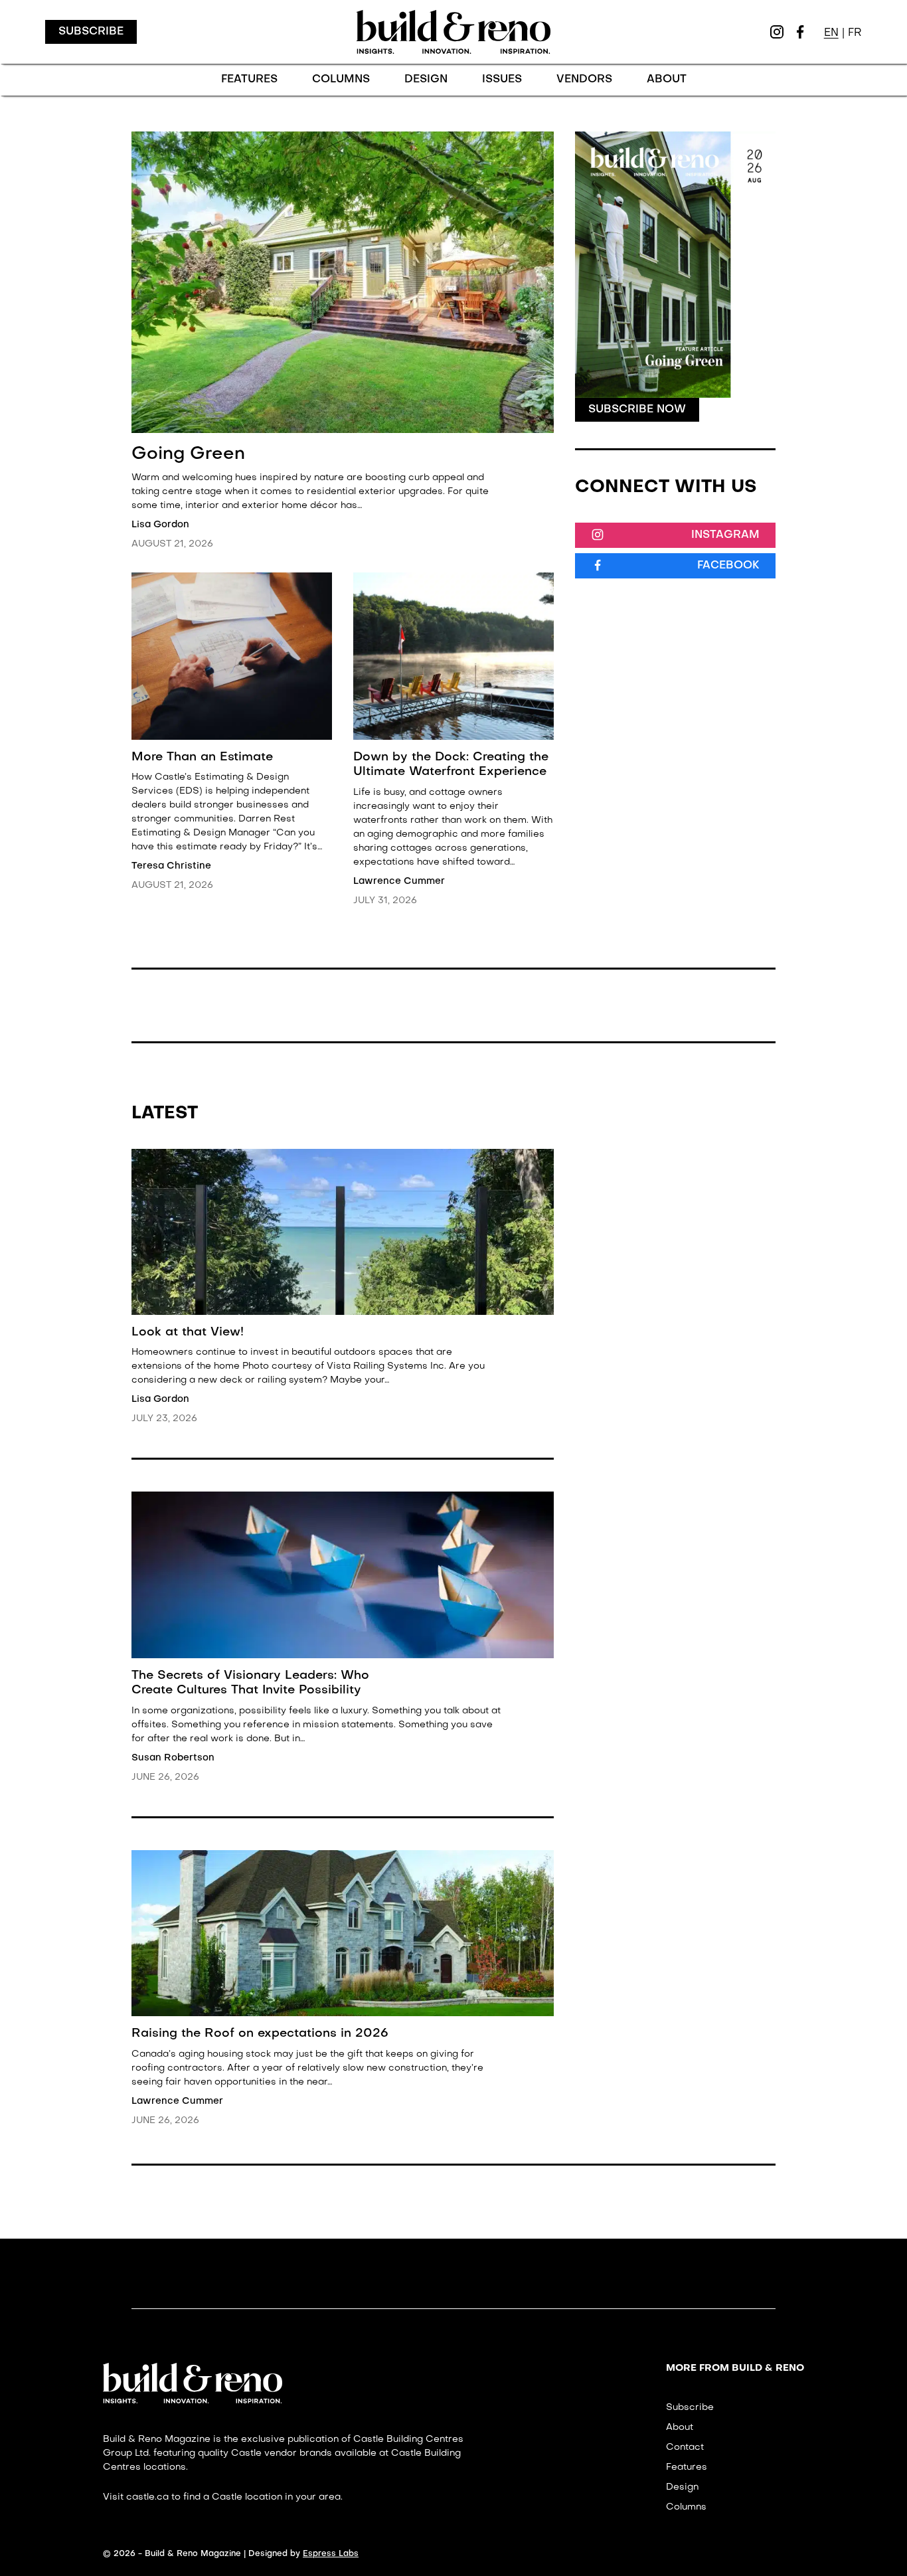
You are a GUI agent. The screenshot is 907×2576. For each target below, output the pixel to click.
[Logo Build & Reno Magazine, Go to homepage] (453, 32)
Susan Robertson (173, 1758)
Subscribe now (637, 410)
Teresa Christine (171, 866)
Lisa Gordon (160, 525)
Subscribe (91, 32)
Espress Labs (331, 2554)
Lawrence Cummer (399, 881)
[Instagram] (777, 32)
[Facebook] (800, 32)
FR (855, 33)
